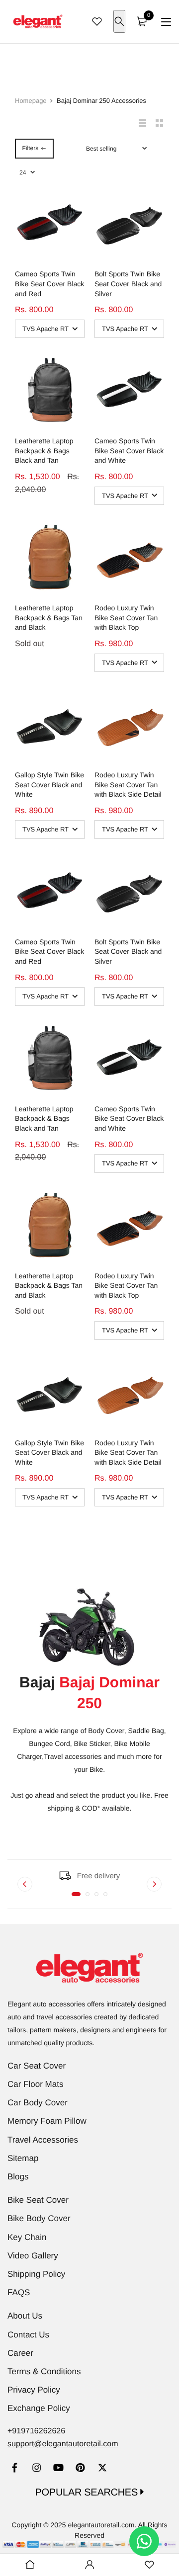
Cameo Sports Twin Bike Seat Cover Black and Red (49, 284)
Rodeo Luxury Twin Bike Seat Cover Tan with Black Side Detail (128, 785)
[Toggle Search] (119, 21)
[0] (142, 21)
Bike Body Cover (39, 2218)
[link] (15, 2469)
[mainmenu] (166, 22)
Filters (30, 148)
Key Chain (27, 2237)
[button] (76, 1894)
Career (20, 2353)
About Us (25, 2316)
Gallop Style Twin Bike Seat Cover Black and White (49, 785)
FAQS (19, 2292)
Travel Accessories (43, 2140)
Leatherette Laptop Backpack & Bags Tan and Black (49, 618)
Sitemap (23, 2158)
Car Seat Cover (37, 2066)
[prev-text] (25, 1884)
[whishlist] (97, 21)
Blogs (18, 2177)
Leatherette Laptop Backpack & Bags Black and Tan (44, 451)
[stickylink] (30, 2565)
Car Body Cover (38, 2103)
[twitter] (102, 2469)
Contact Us (28, 2335)
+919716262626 (36, 2431)
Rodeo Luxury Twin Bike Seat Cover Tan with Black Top (126, 618)
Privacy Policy (34, 2390)
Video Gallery (33, 2256)
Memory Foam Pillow (47, 2121)
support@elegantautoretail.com (63, 2444)
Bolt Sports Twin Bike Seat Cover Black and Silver (128, 284)
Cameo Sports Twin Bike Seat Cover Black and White (129, 451)
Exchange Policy (39, 2408)
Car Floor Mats (35, 2084)
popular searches (88, 2493)
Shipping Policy (36, 2274)
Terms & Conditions (44, 2371)
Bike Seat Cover (38, 2200)
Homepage (31, 101)
